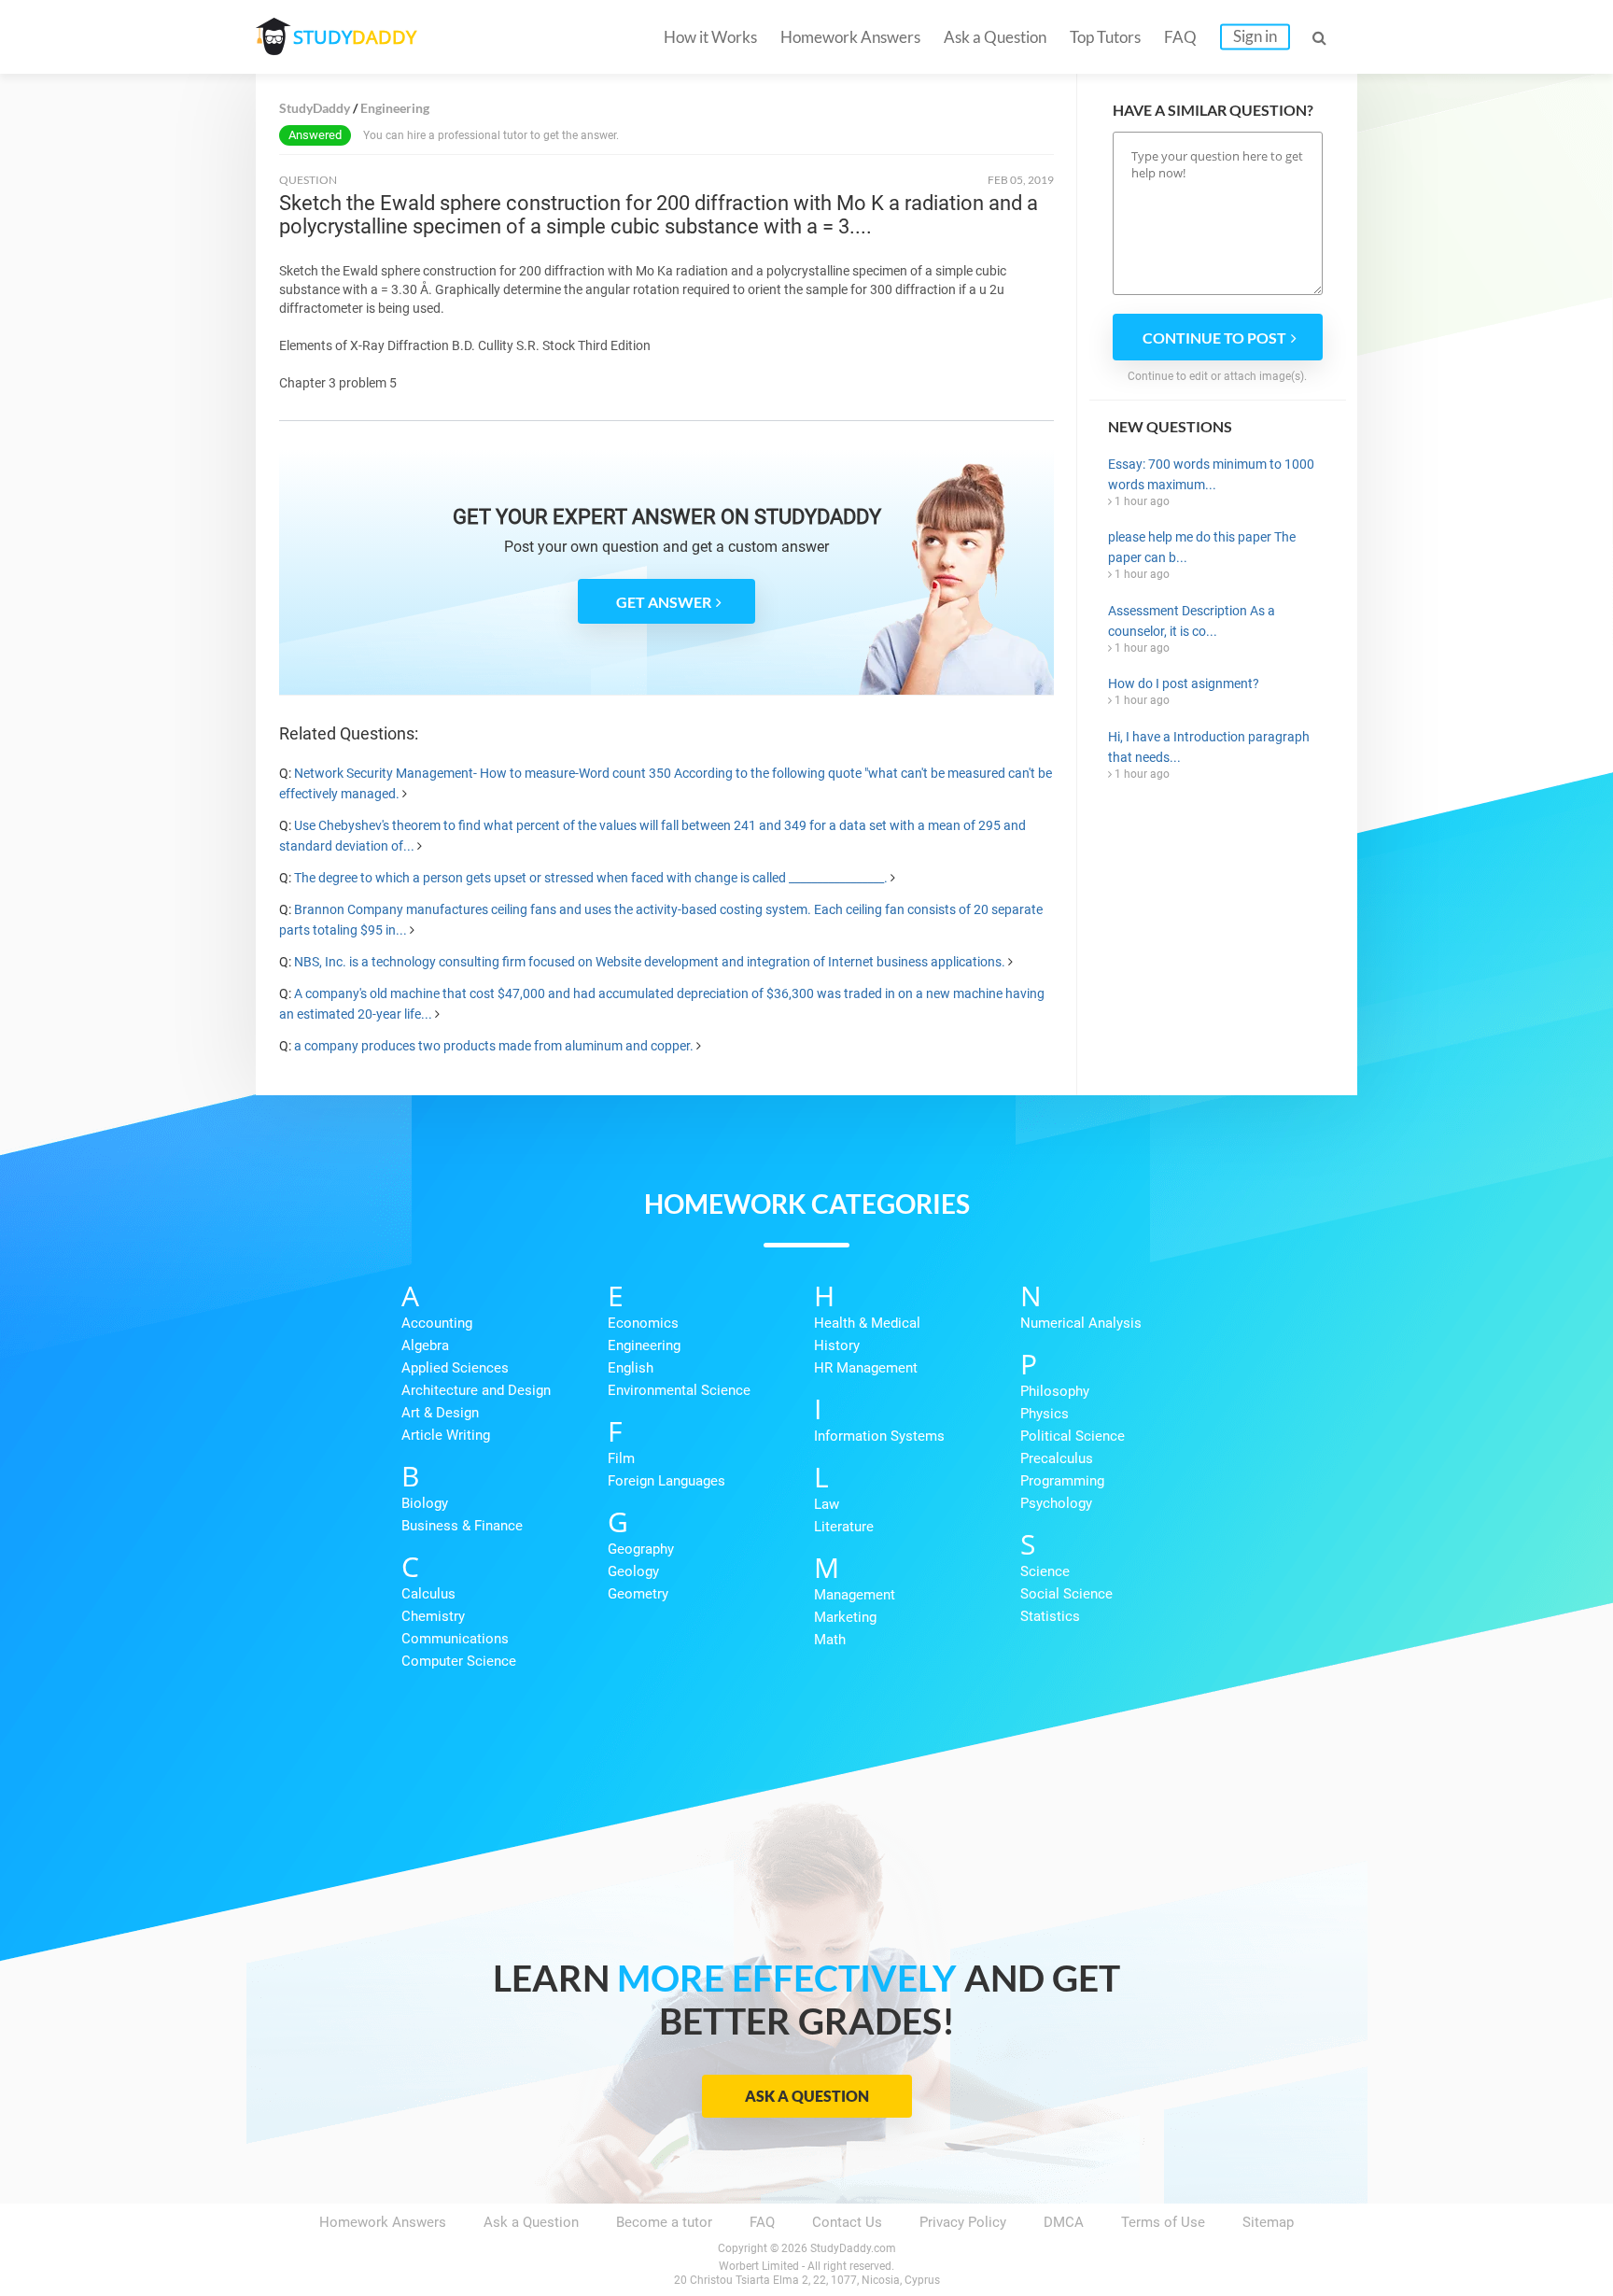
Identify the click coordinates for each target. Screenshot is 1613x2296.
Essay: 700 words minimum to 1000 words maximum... (1211, 474)
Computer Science (459, 1661)
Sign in (1255, 36)
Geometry (638, 1594)
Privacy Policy (963, 2222)
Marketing (845, 1617)
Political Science (1073, 1436)
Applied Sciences (455, 1368)
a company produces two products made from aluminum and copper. (494, 1046)
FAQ (1180, 37)
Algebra (425, 1345)
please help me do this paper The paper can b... (1202, 547)
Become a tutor (664, 2222)
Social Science (1066, 1594)
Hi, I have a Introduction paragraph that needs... (1209, 747)
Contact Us (847, 2222)
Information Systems (879, 1436)
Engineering (644, 1345)
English (631, 1368)
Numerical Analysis (1081, 1323)
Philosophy (1055, 1391)
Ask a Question (995, 37)
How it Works (710, 37)
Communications (455, 1639)
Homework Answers (850, 37)
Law (827, 1504)
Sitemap (1268, 2222)
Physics (1045, 1414)
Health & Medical (867, 1323)
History (837, 1345)
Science (1045, 1571)
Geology (633, 1571)
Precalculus (1057, 1458)
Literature (844, 1527)
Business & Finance (462, 1526)
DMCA (1064, 2222)
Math (830, 1640)
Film (621, 1458)
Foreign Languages (666, 1481)
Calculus (428, 1594)
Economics (643, 1323)
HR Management (866, 1368)
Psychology (1056, 1503)
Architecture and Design (476, 1390)
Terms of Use (1163, 2222)
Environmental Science (679, 1390)
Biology (425, 1503)
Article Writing (446, 1435)
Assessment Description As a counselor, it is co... (1192, 621)
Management (855, 1595)
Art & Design (440, 1413)
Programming (1062, 1481)
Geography (641, 1549)
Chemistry (433, 1616)
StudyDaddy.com (853, 2248)
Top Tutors (1105, 37)
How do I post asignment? (1184, 683)
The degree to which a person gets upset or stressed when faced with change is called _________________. (591, 878)
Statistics (1050, 1616)
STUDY (355, 37)
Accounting (437, 1323)
